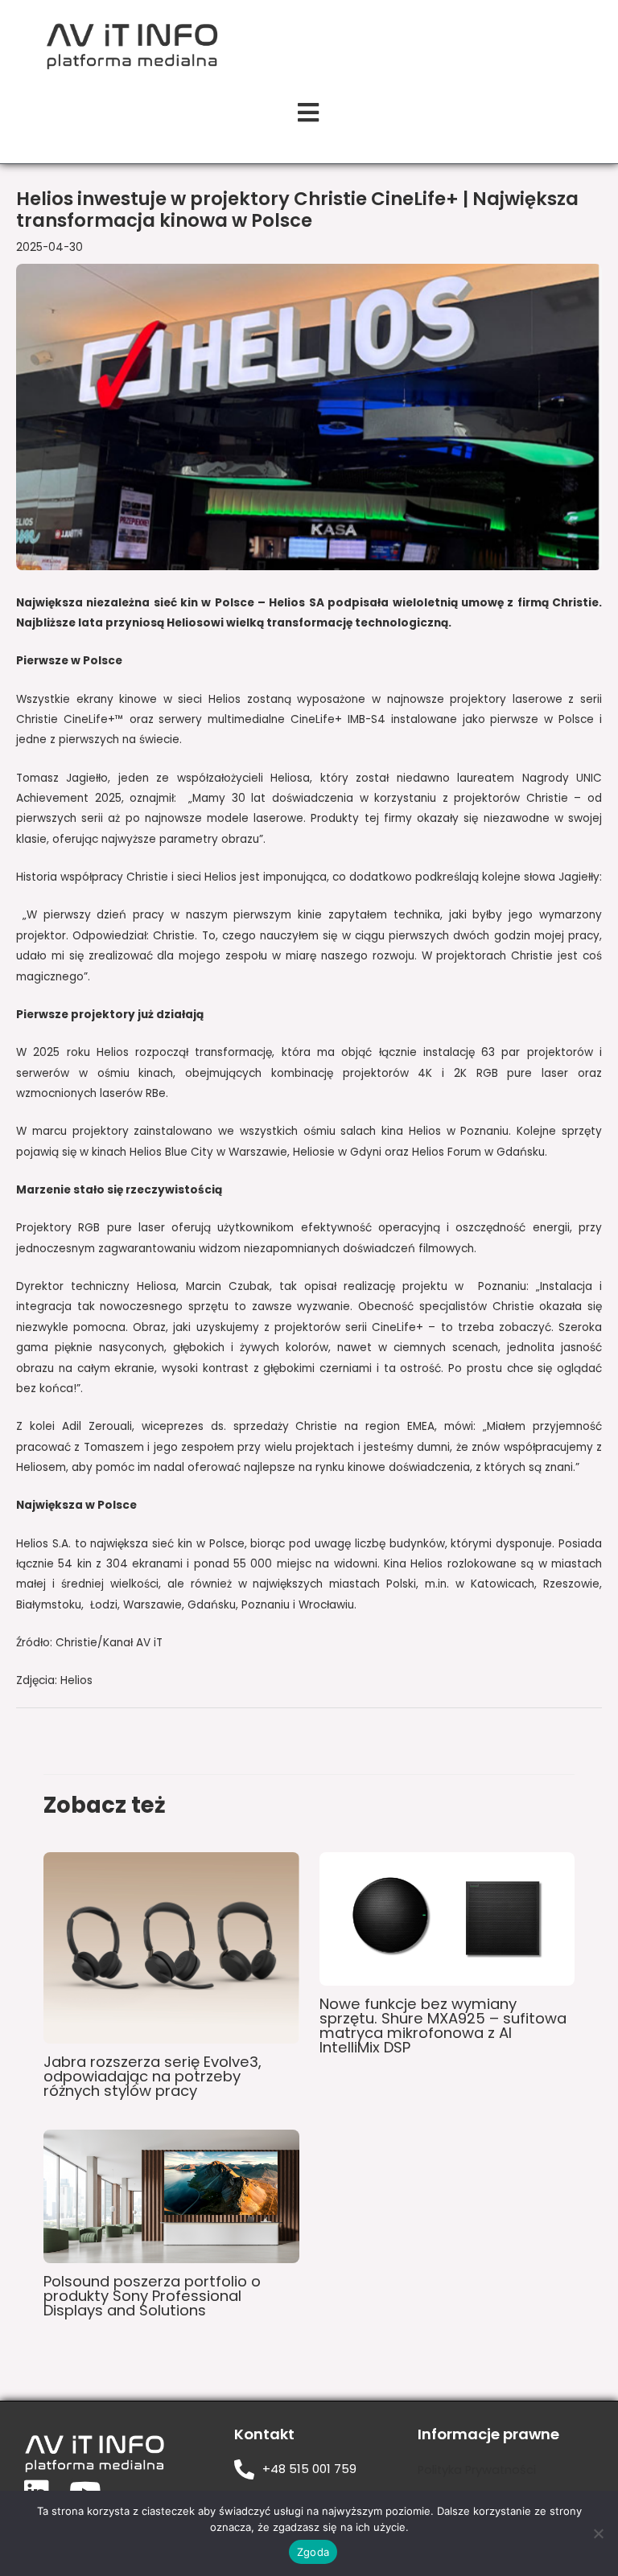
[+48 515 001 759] (244, 2469)
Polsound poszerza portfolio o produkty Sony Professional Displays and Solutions (152, 2296)
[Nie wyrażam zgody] (598, 2533)
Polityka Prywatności (477, 2470)
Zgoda (313, 2552)
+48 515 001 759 (309, 2469)
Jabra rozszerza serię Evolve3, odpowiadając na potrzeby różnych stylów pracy (152, 2076)
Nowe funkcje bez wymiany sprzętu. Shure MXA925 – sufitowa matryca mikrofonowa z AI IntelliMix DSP (443, 2026)
